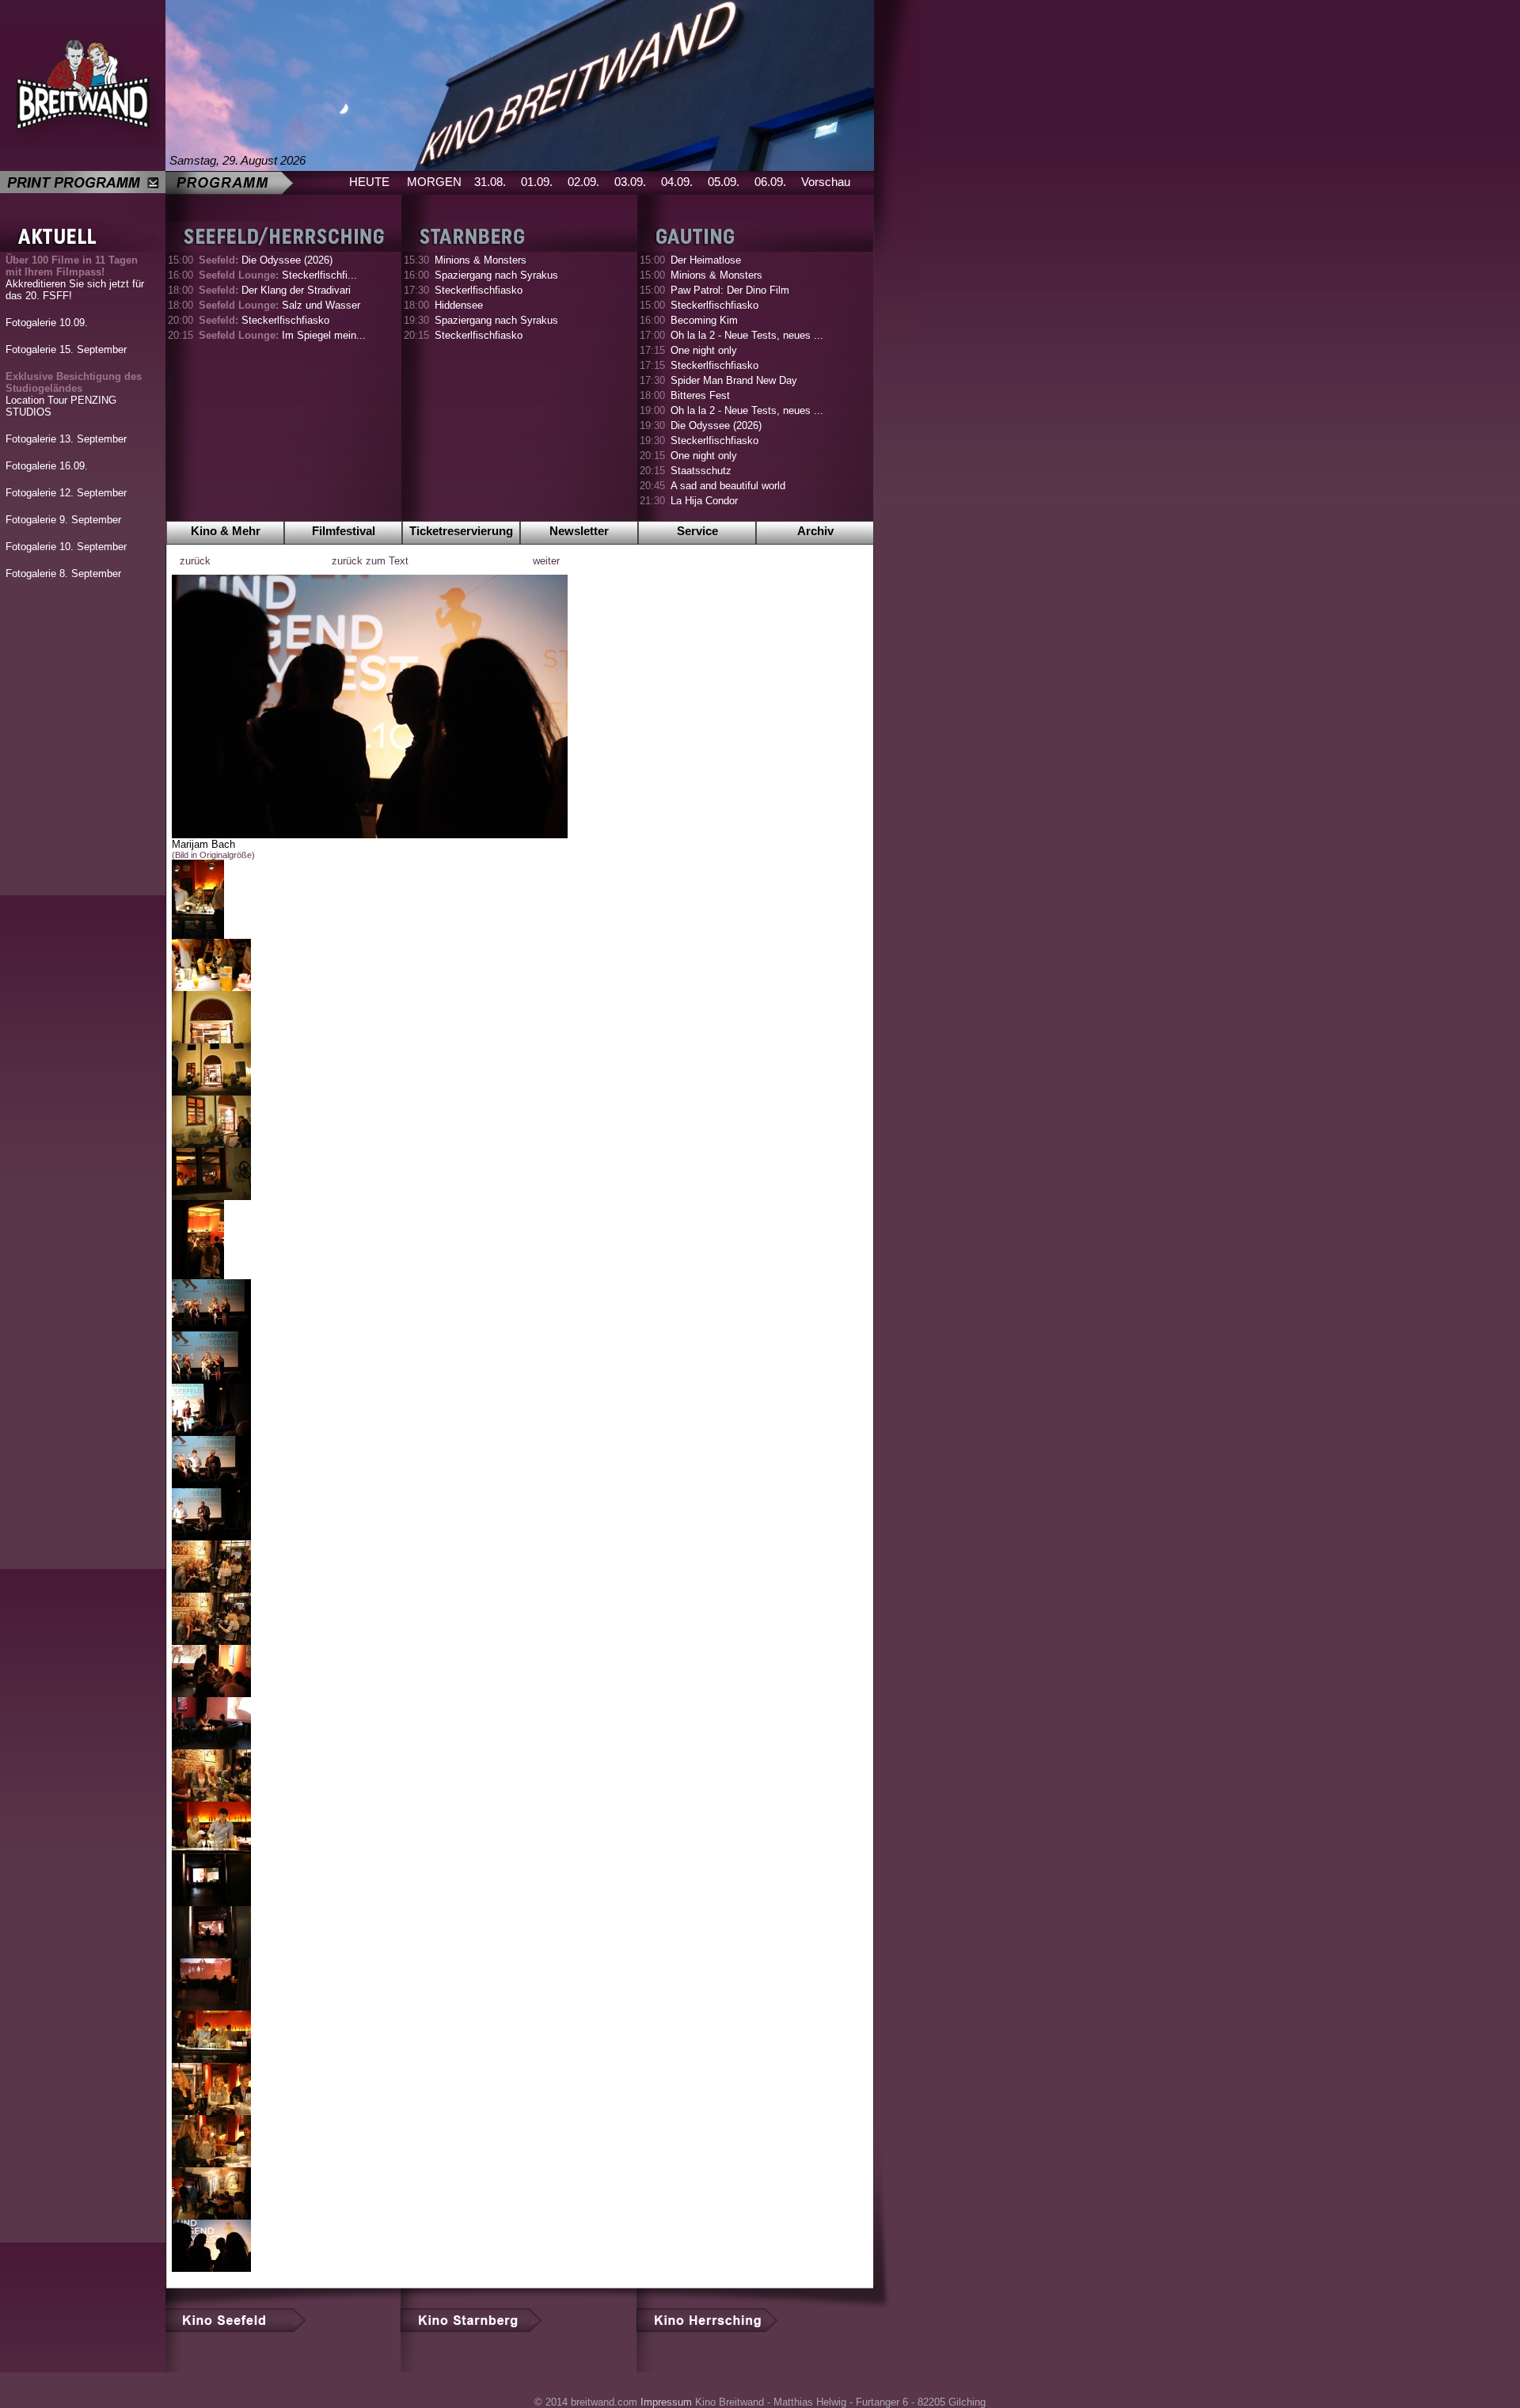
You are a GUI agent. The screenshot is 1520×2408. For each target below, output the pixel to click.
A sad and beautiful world (728, 486)
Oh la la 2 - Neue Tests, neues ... (747, 335)
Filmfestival (344, 531)
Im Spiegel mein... (282, 335)
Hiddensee (459, 305)
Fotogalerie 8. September (63, 574)
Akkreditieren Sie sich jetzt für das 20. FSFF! (75, 278)
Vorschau (826, 182)
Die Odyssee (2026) (266, 260)
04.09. (677, 182)
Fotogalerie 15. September (66, 349)
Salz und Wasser (279, 305)
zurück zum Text (370, 561)
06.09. (770, 182)
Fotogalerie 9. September (63, 520)
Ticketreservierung (461, 531)
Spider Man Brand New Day (734, 380)
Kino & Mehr (226, 531)
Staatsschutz (701, 471)
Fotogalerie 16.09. (47, 466)
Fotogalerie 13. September (66, 439)
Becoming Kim (704, 320)
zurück (195, 561)
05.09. (724, 182)
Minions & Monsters (481, 260)
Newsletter (579, 531)
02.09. (583, 182)
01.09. (537, 182)
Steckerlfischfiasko (264, 320)
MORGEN (434, 182)
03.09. (630, 182)
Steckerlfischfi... (278, 275)
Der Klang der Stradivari (275, 290)
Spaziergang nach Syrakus (496, 275)
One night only (704, 350)
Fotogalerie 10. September (66, 547)
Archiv (815, 531)
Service (697, 531)
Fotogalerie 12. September (66, 493)
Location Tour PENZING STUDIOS (74, 394)
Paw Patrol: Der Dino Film (730, 290)
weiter (546, 561)
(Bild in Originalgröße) (213, 855)
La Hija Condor (704, 501)
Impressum (666, 2402)
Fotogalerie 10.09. (47, 323)
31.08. (490, 182)
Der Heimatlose (706, 260)
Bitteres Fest (700, 395)
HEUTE (369, 182)
